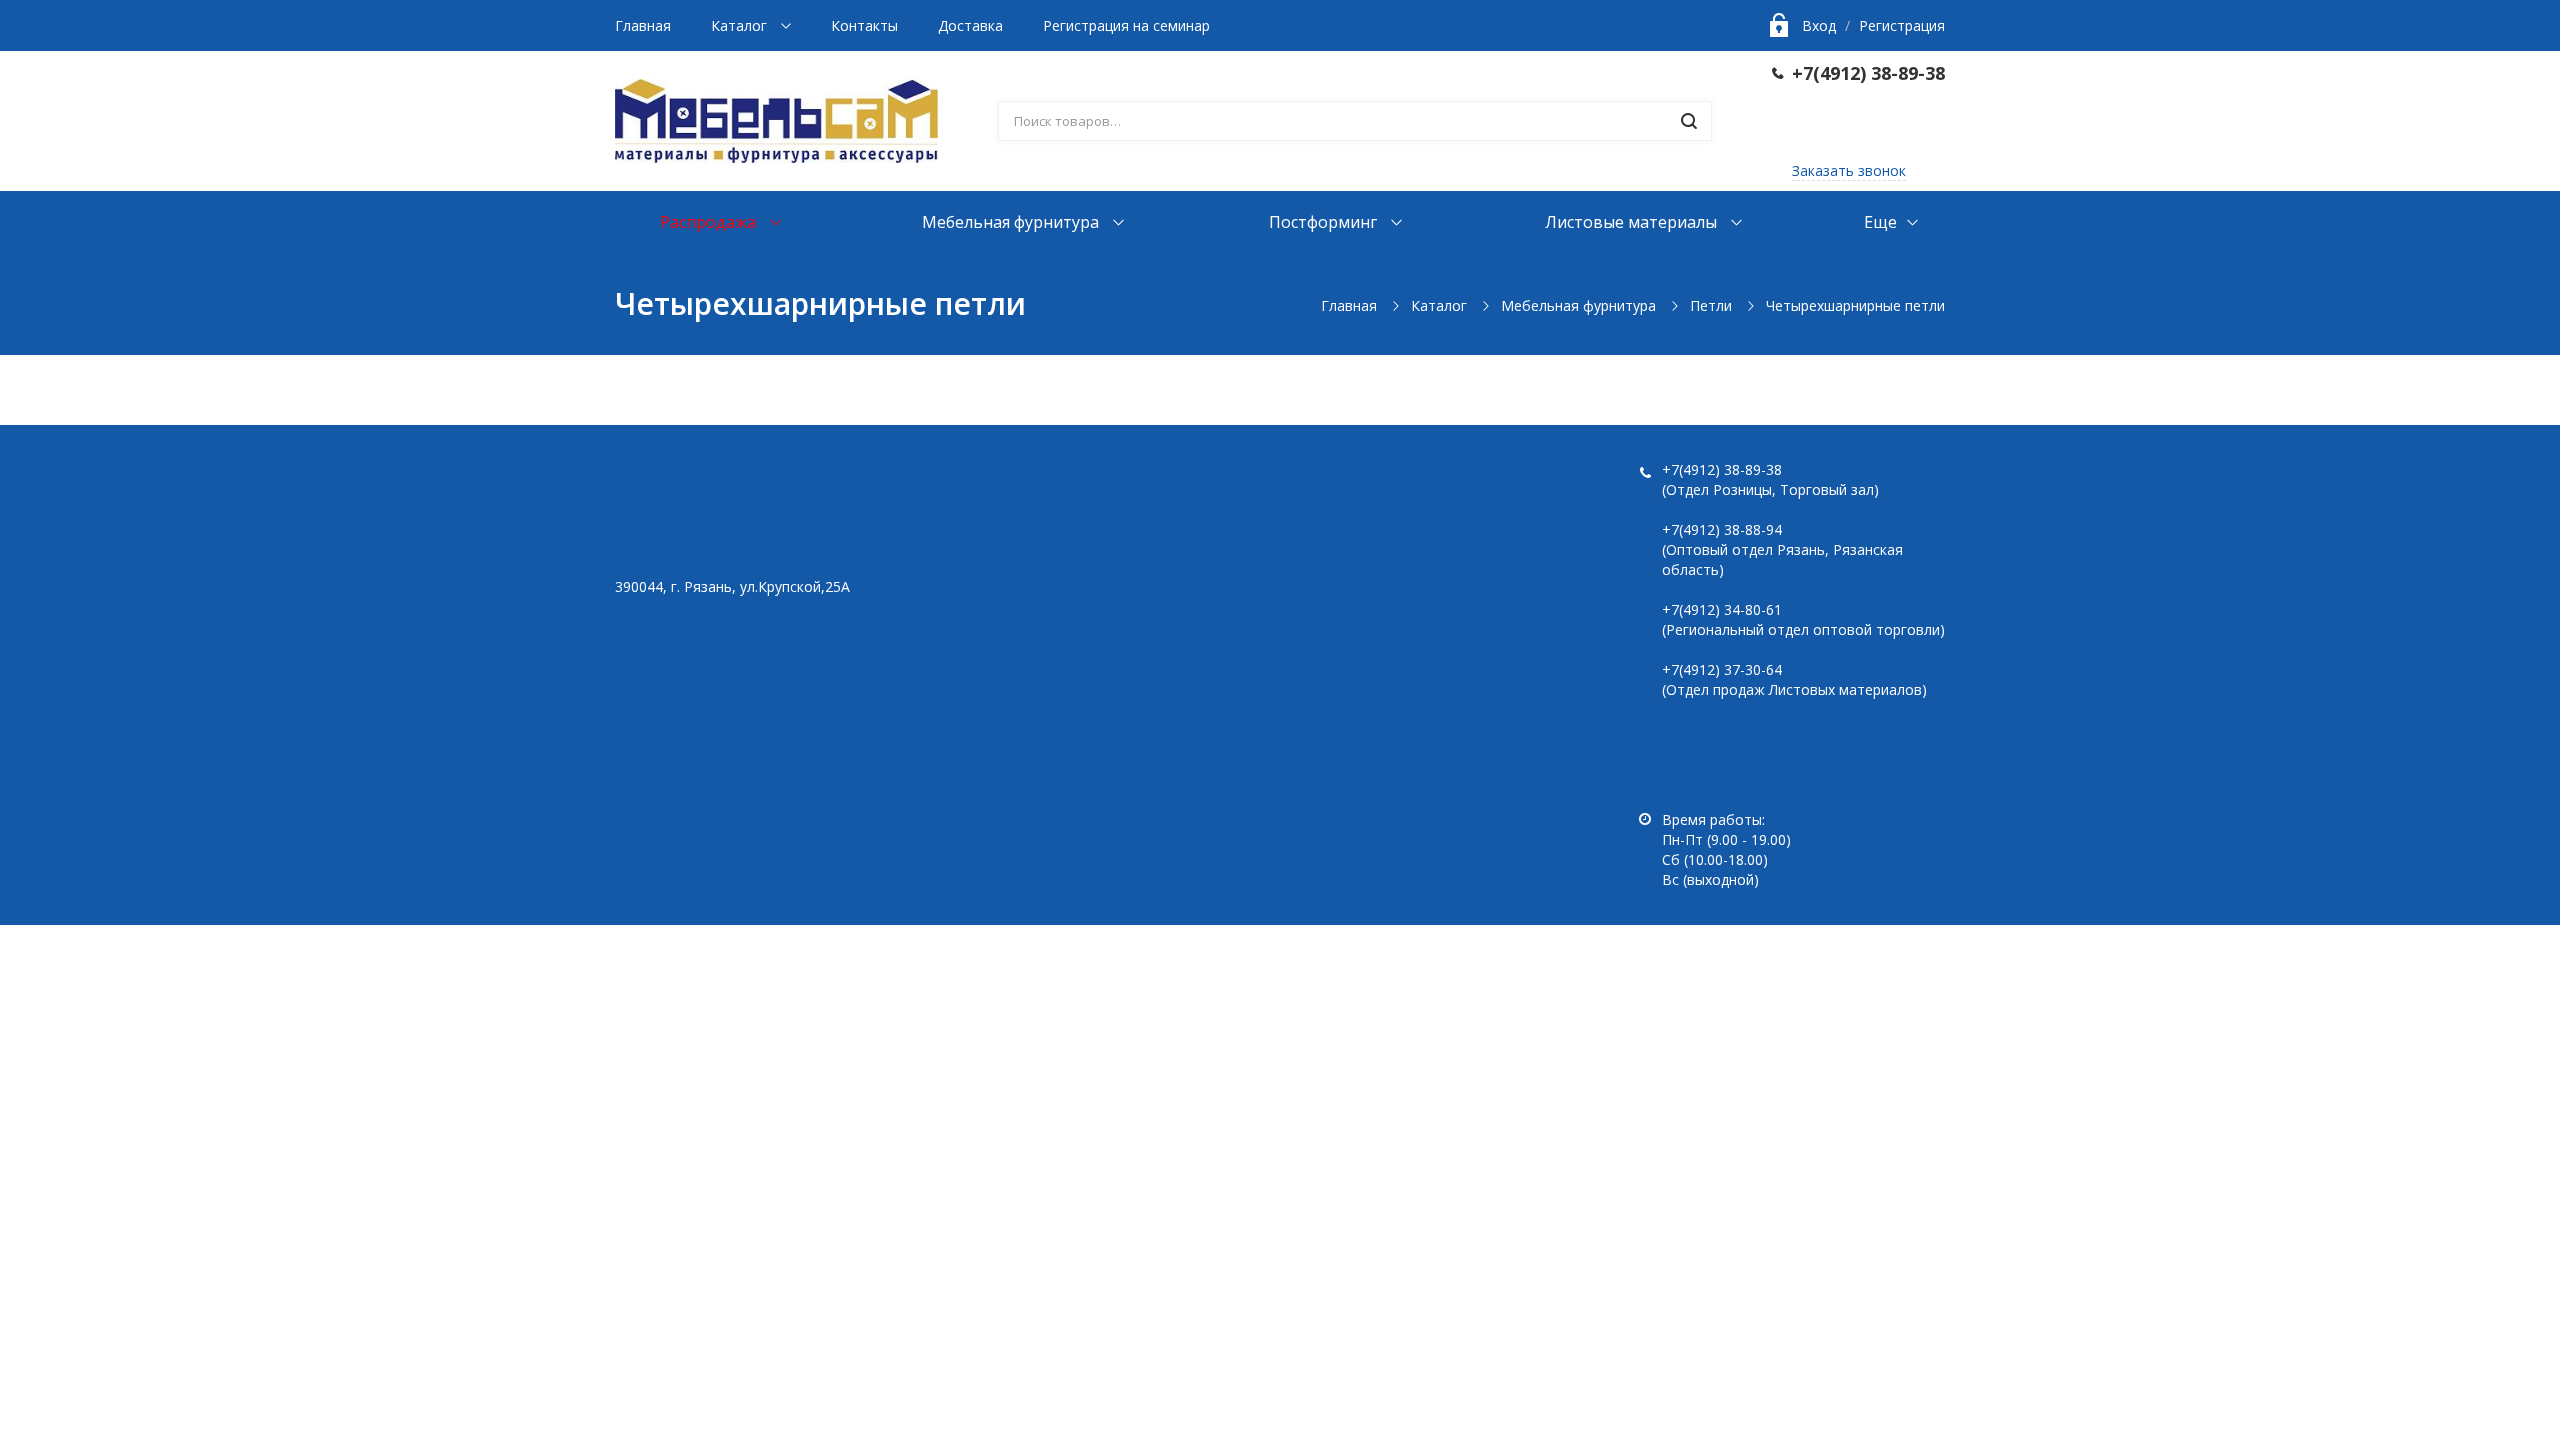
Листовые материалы (1633, 222)
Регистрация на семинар (1126, 25)
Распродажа (710, 222)
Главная (643, 25)
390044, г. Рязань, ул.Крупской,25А (732, 586)
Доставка (970, 25)
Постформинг (1325, 222)
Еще (1880, 222)
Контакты (864, 25)
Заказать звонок (1849, 170)
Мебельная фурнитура (1012, 222)
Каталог (741, 25)
